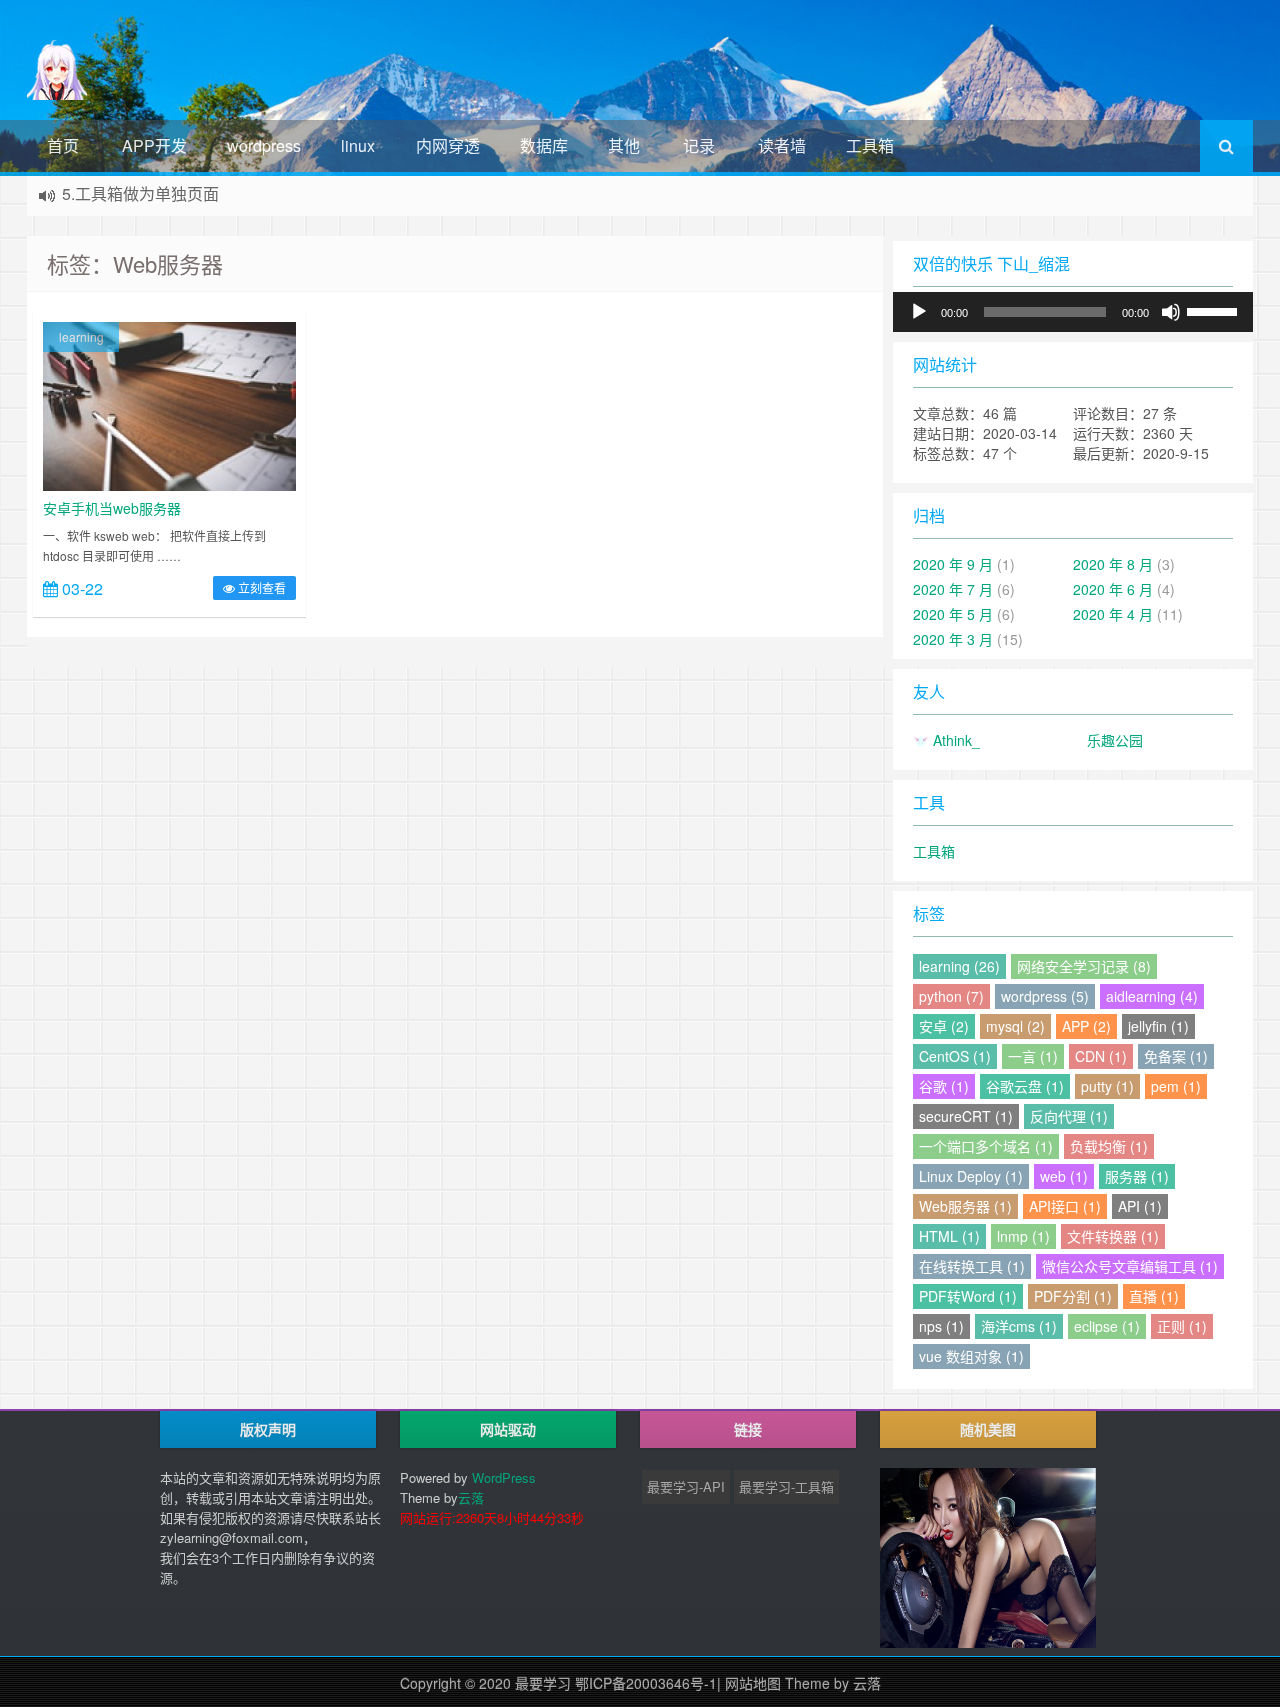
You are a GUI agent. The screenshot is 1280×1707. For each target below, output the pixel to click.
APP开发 (154, 145)
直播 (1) (1154, 1296)
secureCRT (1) (966, 1116)
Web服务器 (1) (965, 1206)
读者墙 (782, 145)
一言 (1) (1033, 1056)
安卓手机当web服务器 (112, 508)
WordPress (504, 1477)
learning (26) (959, 966)
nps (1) (941, 1326)
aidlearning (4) (1152, 996)
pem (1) (1176, 1086)
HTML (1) (949, 1236)
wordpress (264, 145)
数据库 (544, 145)
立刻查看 (260, 587)
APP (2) (1086, 1026)
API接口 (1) (1065, 1206)
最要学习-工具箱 (786, 1486)
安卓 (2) (944, 1026)
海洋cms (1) (1019, 1326)
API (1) (1140, 1206)
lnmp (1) (1023, 1236)
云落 (471, 1497)
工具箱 (870, 145)
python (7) (951, 996)
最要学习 (543, 1683)
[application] (1073, 312)
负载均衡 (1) (1109, 1146)
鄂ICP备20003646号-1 (646, 1683)
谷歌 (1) (944, 1086)
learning (81, 336)
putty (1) (1107, 1086)
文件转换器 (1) (1113, 1236)
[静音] (1171, 312)
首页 (63, 145)
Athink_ (954, 740)
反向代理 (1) (1069, 1116)
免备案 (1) (1176, 1056)
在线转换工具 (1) (972, 1266)
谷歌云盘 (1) (1025, 1086)
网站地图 (753, 1683)
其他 (624, 145)
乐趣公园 (1115, 740)
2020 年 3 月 (953, 639)
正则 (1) (1182, 1326)
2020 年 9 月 (953, 564)
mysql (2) (1015, 1026)
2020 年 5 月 (953, 614)
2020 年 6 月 (1113, 589)
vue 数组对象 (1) (971, 1356)
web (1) (1064, 1176)
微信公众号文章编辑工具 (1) (1130, 1266)
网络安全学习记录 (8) (1084, 966)
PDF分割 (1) (1073, 1296)
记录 (699, 145)
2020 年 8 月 (1113, 564)
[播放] (919, 312)
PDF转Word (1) (968, 1296)
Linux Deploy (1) (971, 1176)
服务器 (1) (1137, 1176)
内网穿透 (448, 145)
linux (358, 145)
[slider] (1215, 310)
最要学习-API (686, 1486)
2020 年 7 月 (953, 589)
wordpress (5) (1045, 996)
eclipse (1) (1107, 1326)
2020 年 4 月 (1113, 614)
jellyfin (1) (1158, 1026)
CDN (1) (1101, 1056)
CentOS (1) (955, 1056)
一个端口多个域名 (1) (986, 1146)
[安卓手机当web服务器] (169, 404)
